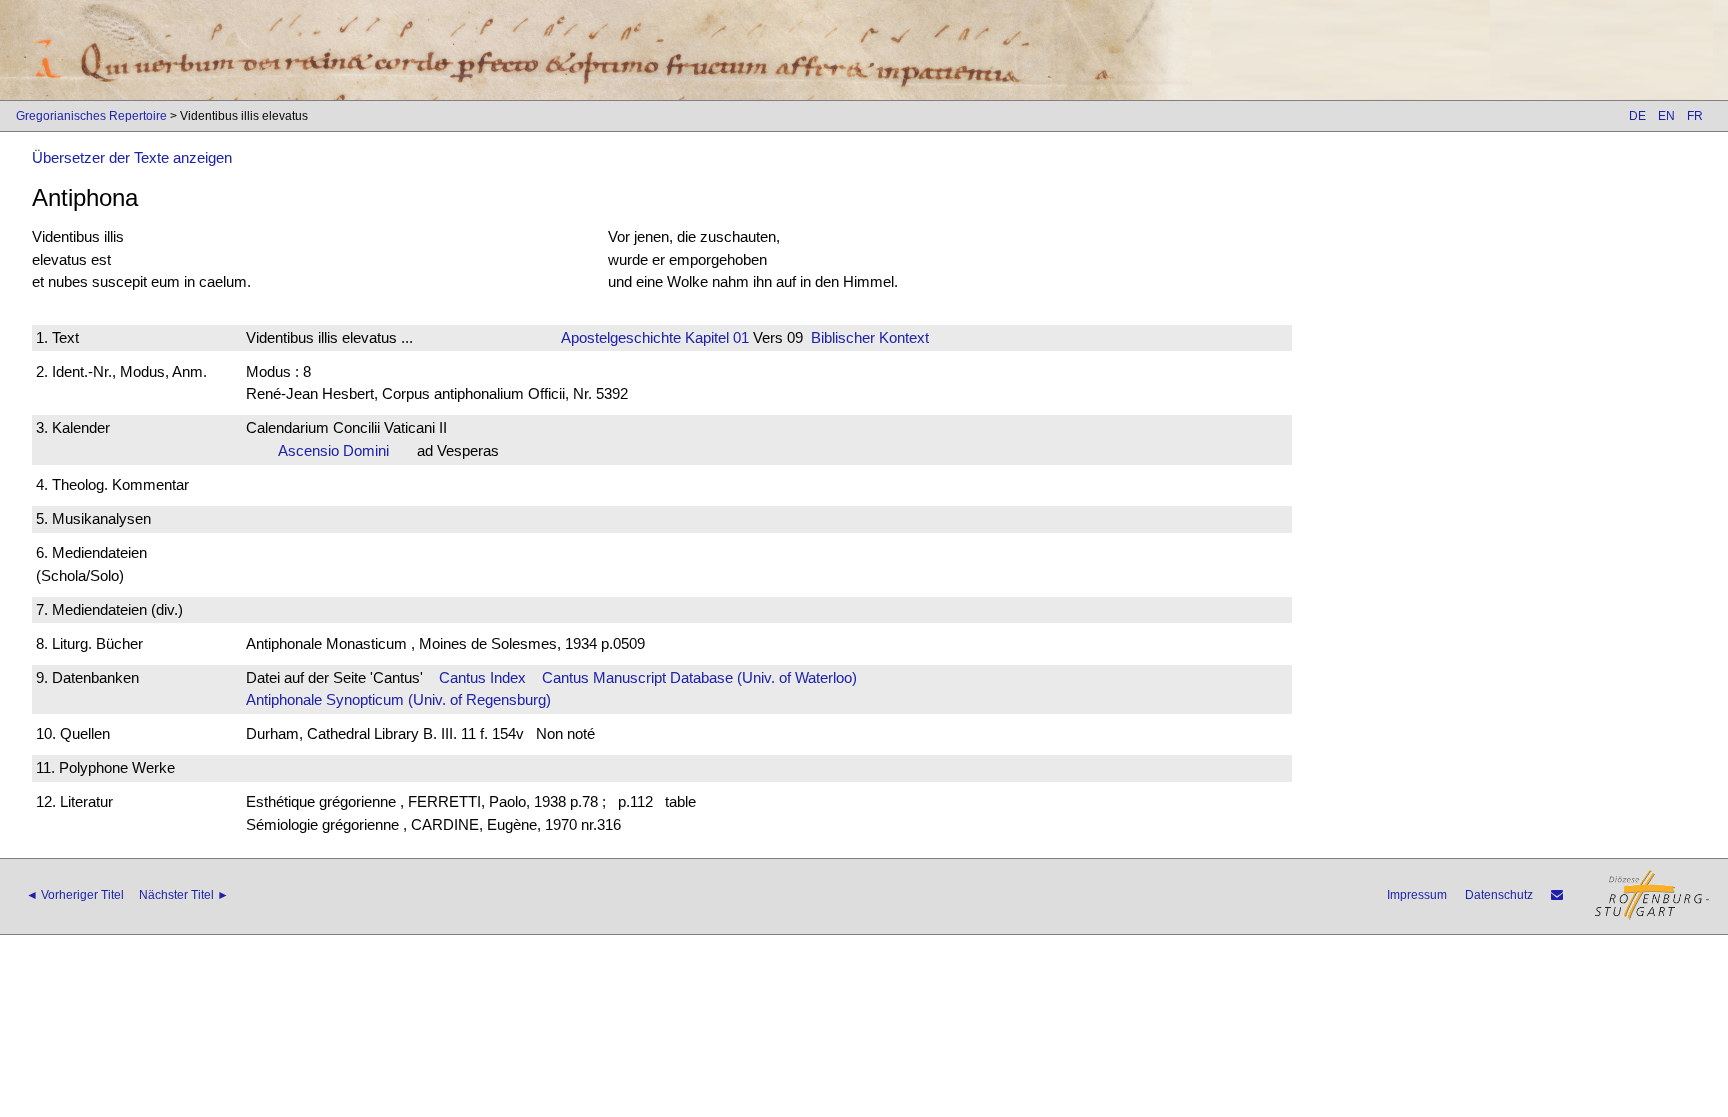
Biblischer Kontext (870, 337)
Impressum (1417, 895)
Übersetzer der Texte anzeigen (132, 157)
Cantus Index (482, 677)
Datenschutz (1499, 895)
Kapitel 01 (715, 337)
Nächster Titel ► (184, 895)
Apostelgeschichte (621, 337)
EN (1666, 116)
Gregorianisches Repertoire (91, 116)
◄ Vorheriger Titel (75, 895)
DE (1637, 116)
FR (1695, 116)
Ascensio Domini (339, 450)
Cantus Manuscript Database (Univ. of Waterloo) (699, 677)
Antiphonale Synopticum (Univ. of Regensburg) (398, 699)
